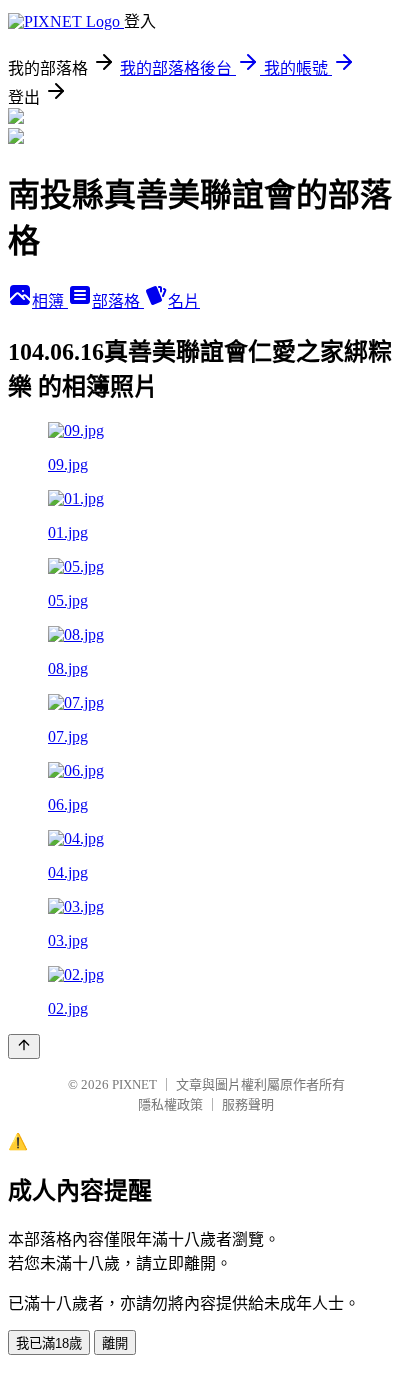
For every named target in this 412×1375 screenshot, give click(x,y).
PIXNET (134, 1084)
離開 (115, 1343)
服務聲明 (248, 1104)
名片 (184, 301)
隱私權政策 (170, 1104)
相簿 (50, 301)
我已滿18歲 (49, 1343)
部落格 (118, 301)
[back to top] (24, 1046)
